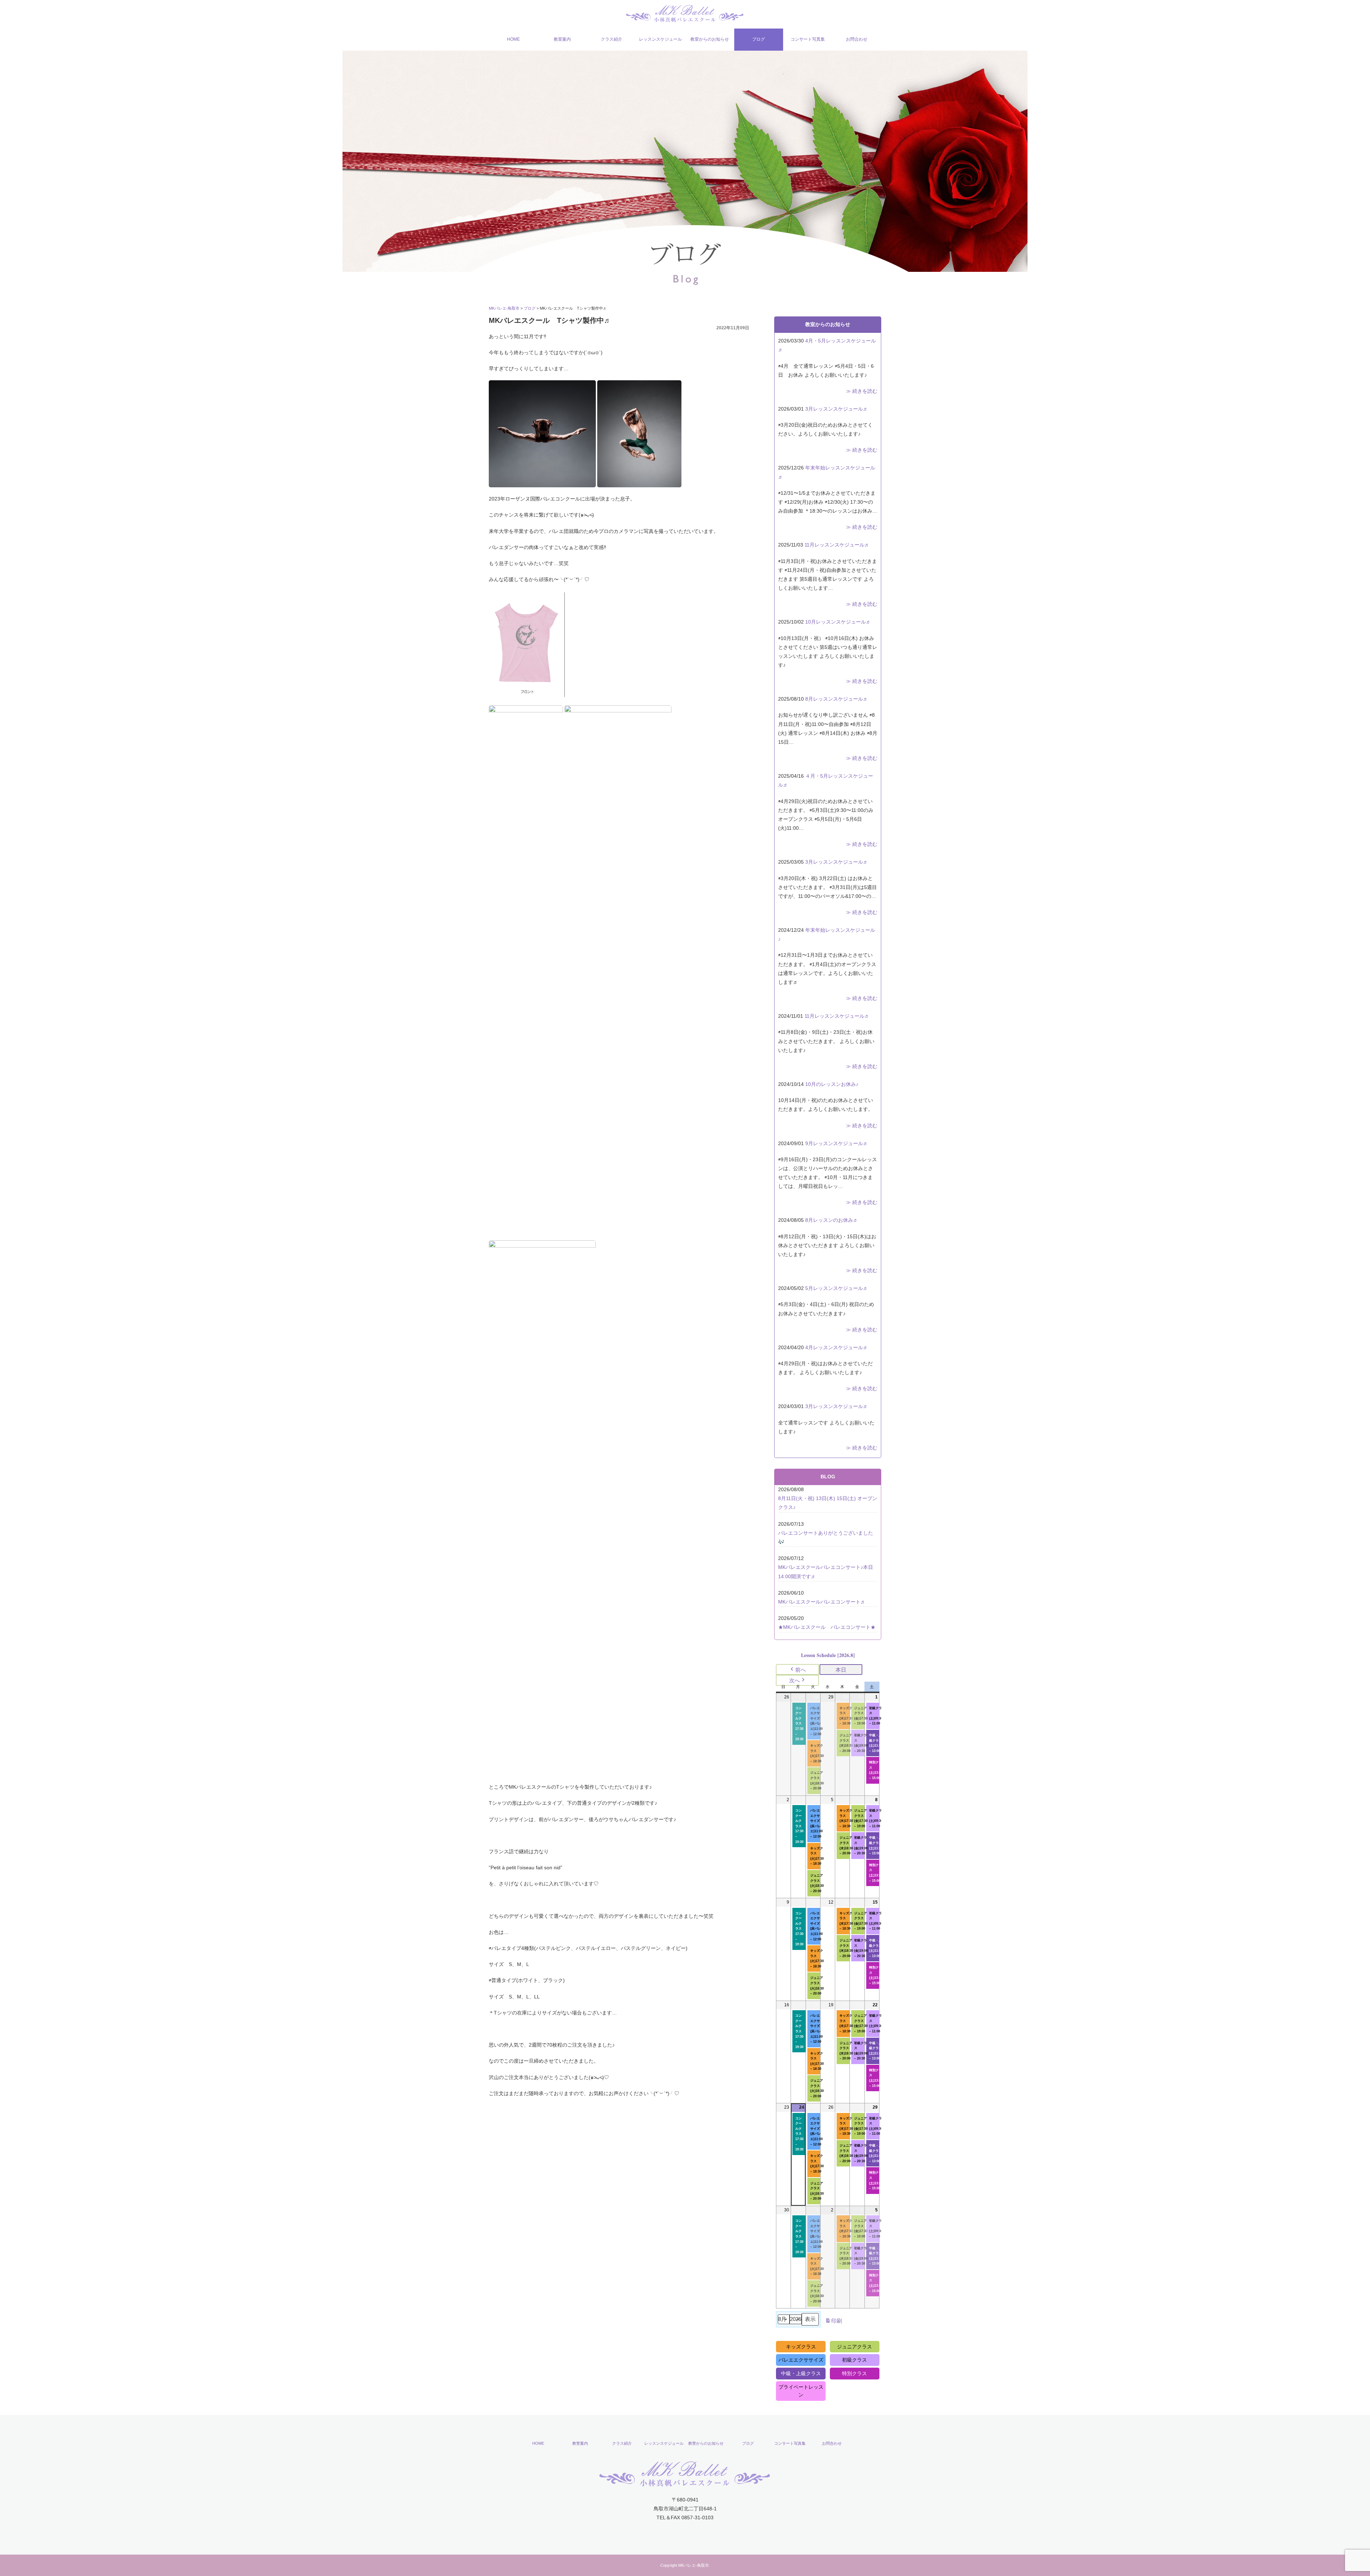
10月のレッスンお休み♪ (832, 1084)
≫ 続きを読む (862, 391)
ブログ (758, 39)
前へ (801, 1670)
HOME (513, 39)
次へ (795, 1680)
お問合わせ (857, 39)
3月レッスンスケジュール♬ (837, 409)
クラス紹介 (612, 39)
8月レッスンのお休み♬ (832, 1220)
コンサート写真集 (808, 39)
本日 (841, 1670)
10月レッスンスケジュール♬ (838, 622)
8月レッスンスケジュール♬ (837, 699)
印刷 (833, 2323)
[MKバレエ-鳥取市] (685, 13)
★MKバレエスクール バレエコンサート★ (827, 1627)
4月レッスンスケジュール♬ (837, 1347)
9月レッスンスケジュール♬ (837, 1143)
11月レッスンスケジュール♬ (837, 545)
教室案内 (562, 39)
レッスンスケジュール (660, 39)
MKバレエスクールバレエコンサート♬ (822, 1602)
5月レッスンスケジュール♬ (837, 1288)
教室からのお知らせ (710, 39)
